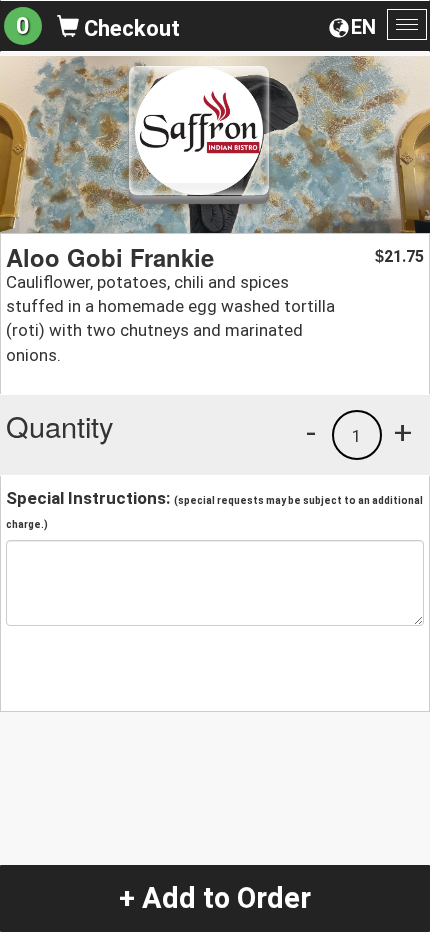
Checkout (129, 28)
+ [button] (403, 432)
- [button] (311, 432)
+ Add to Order (215, 898)
